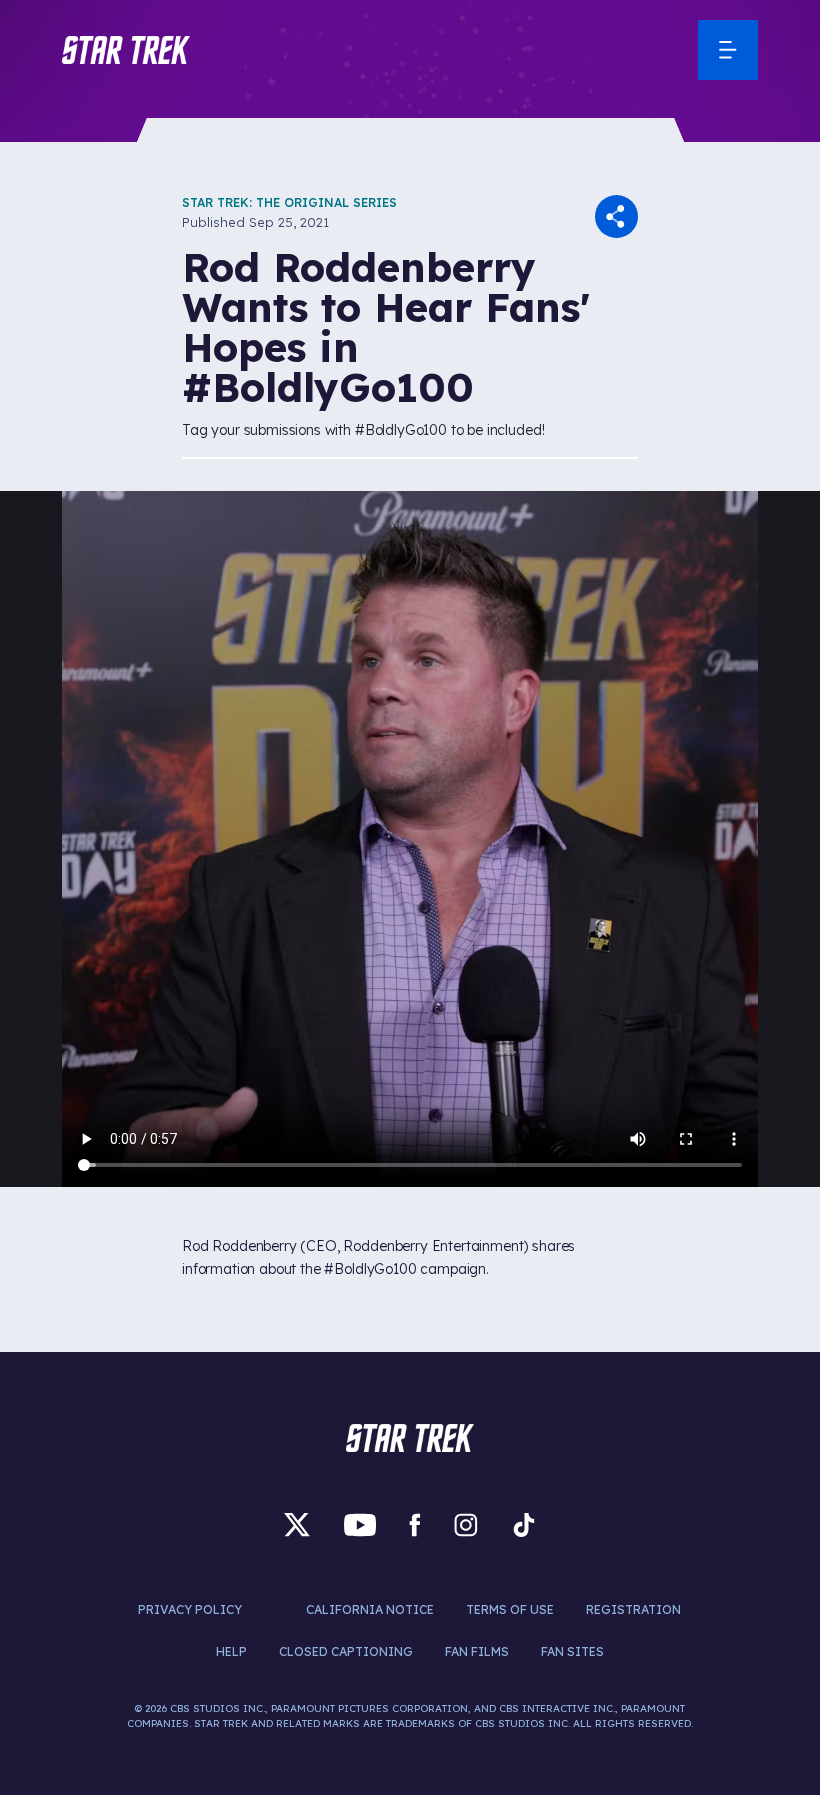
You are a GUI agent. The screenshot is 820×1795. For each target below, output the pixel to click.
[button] (126, 50)
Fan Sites (572, 1651)
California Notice (370, 1609)
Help (231, 1651)
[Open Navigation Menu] (728, 50)
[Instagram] (466, 1524)
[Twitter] (297, 1524)
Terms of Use (510, 1609)
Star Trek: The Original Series (289, 202)
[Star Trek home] (410, 1438)
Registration (633, 1609)
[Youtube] (360, 1524)
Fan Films (477, 1651)
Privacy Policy (190, 1609)
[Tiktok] (524, 1524)
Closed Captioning (346, 1651)
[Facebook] (415, 1524)
